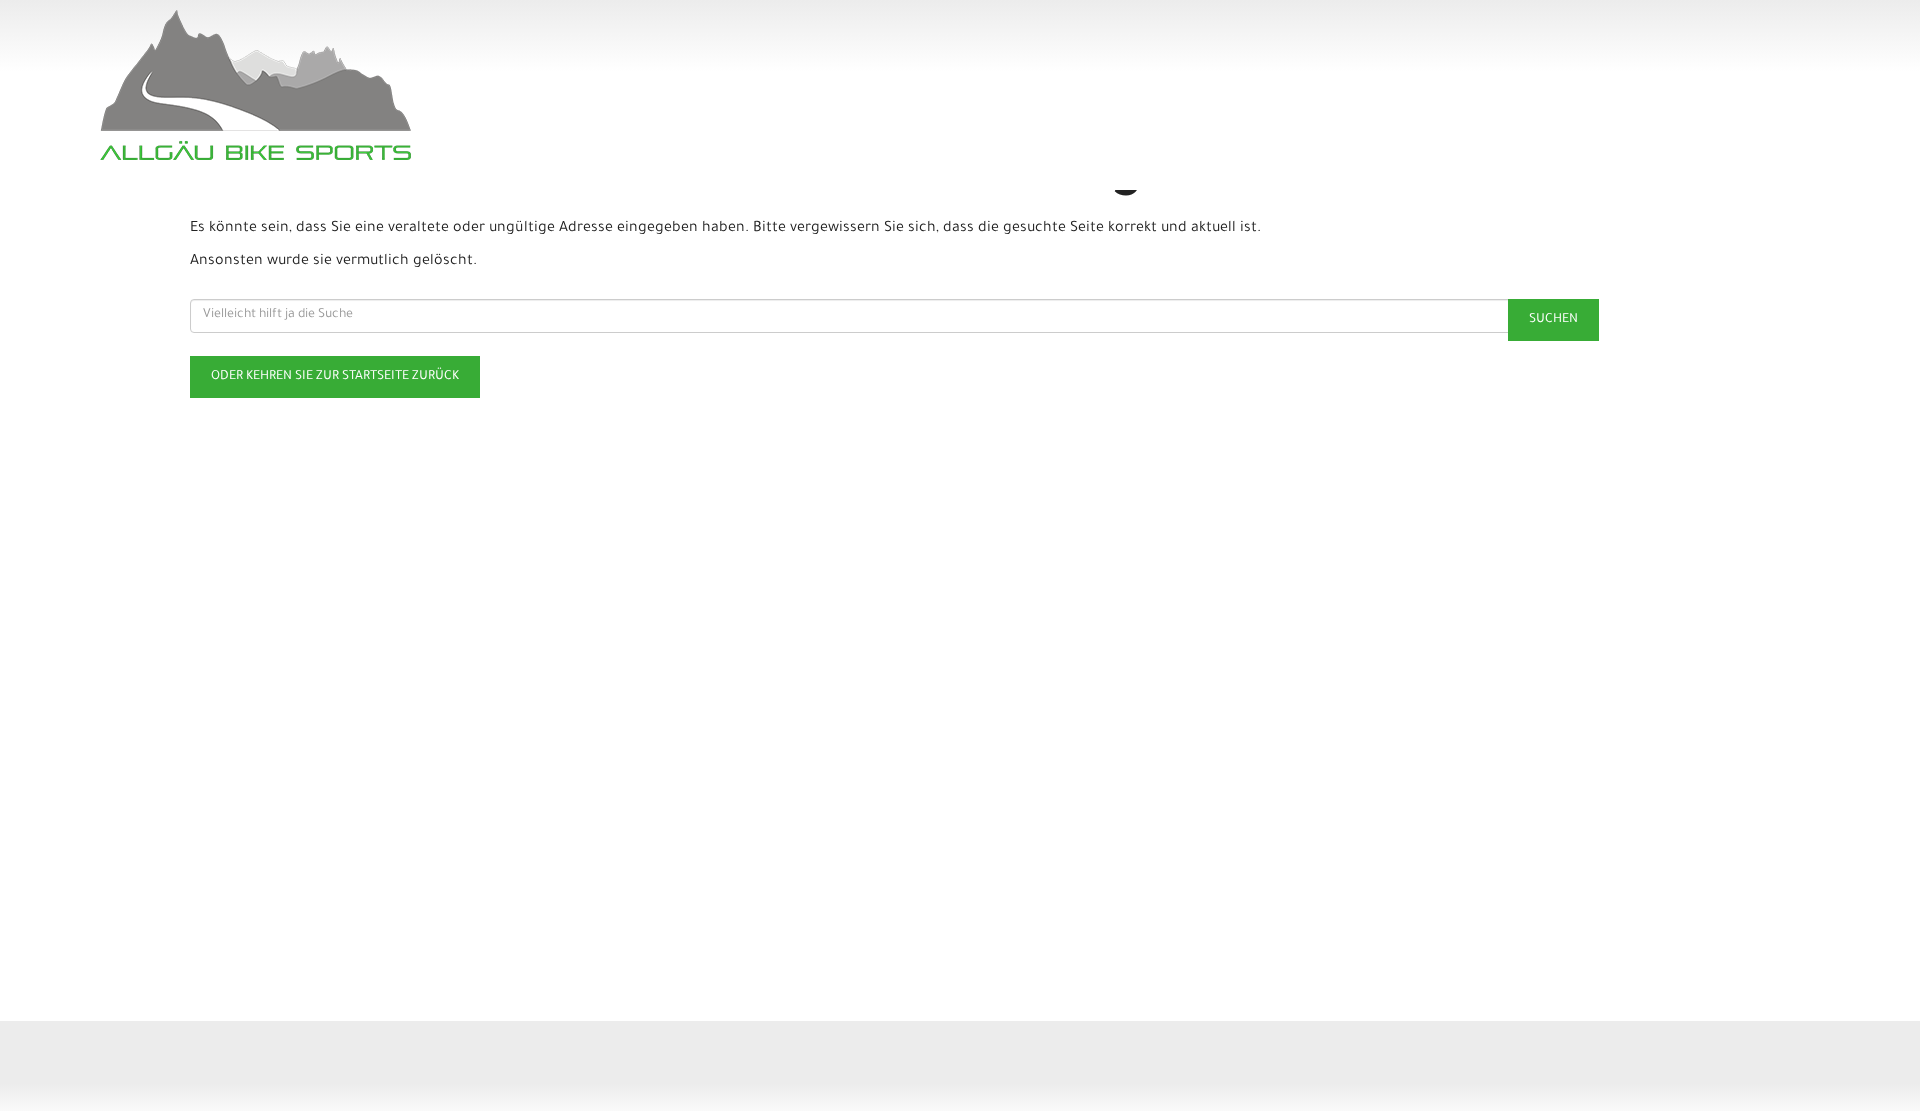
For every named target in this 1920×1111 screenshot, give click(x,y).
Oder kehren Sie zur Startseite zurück (335, 377)
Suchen (1553, 320)
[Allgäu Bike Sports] (450, 85)
